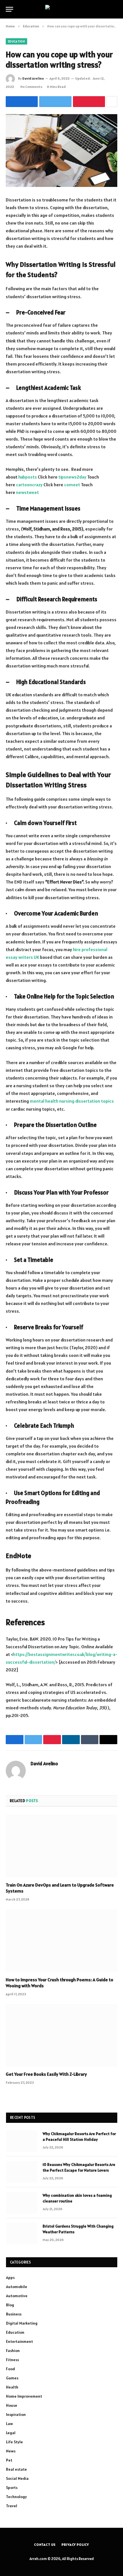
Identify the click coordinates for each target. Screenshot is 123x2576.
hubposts (28, 477)
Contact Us (45, 2544)
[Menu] (9, 9)
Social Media (17, 2478)
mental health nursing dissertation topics (72, 1101)
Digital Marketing (22, 2323)
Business (14, 2314)
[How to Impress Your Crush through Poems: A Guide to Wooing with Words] (61, 1941)
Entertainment (19, 2341)
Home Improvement (24, 2396)
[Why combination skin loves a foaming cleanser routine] (22, 2203)
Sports (12, 2488)
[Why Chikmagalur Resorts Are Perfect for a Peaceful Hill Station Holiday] (22, 2141)
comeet (72, 485)
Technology (16, 2497)
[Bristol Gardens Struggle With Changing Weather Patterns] (22, 2234)
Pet (9, 2460)
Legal (11, 2433)
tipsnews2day (72, 477)
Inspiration (16, 2414)
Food (10, 2369)
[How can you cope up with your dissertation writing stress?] (61, 151)
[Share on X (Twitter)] (55, 102)
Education (16, 41)
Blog (10, 2305)
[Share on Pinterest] (89, 102)
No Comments (31, 87)
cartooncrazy (29, 485)
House (12, 2405)
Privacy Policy (75, 2544)
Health (12, 2387)
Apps (10, 2278)
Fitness (12, 2360)
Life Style (14, 2442)
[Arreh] (62, 9)
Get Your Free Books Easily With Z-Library (46, 2074)
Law (9, 2424)
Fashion (13, 2351)
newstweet (27, 492)
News (11, 2451)
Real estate (16, 2469)
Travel (12, 2506)
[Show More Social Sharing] (112, 102)
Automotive (17, 2296)
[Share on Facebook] (22, 102)
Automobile (17, 2287)
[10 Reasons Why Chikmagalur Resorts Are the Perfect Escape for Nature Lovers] (22, 2172)
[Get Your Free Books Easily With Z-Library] (61, 2035)
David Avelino (33, 78)
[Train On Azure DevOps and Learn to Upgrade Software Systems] (61, 1846)
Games (12, 2378)
